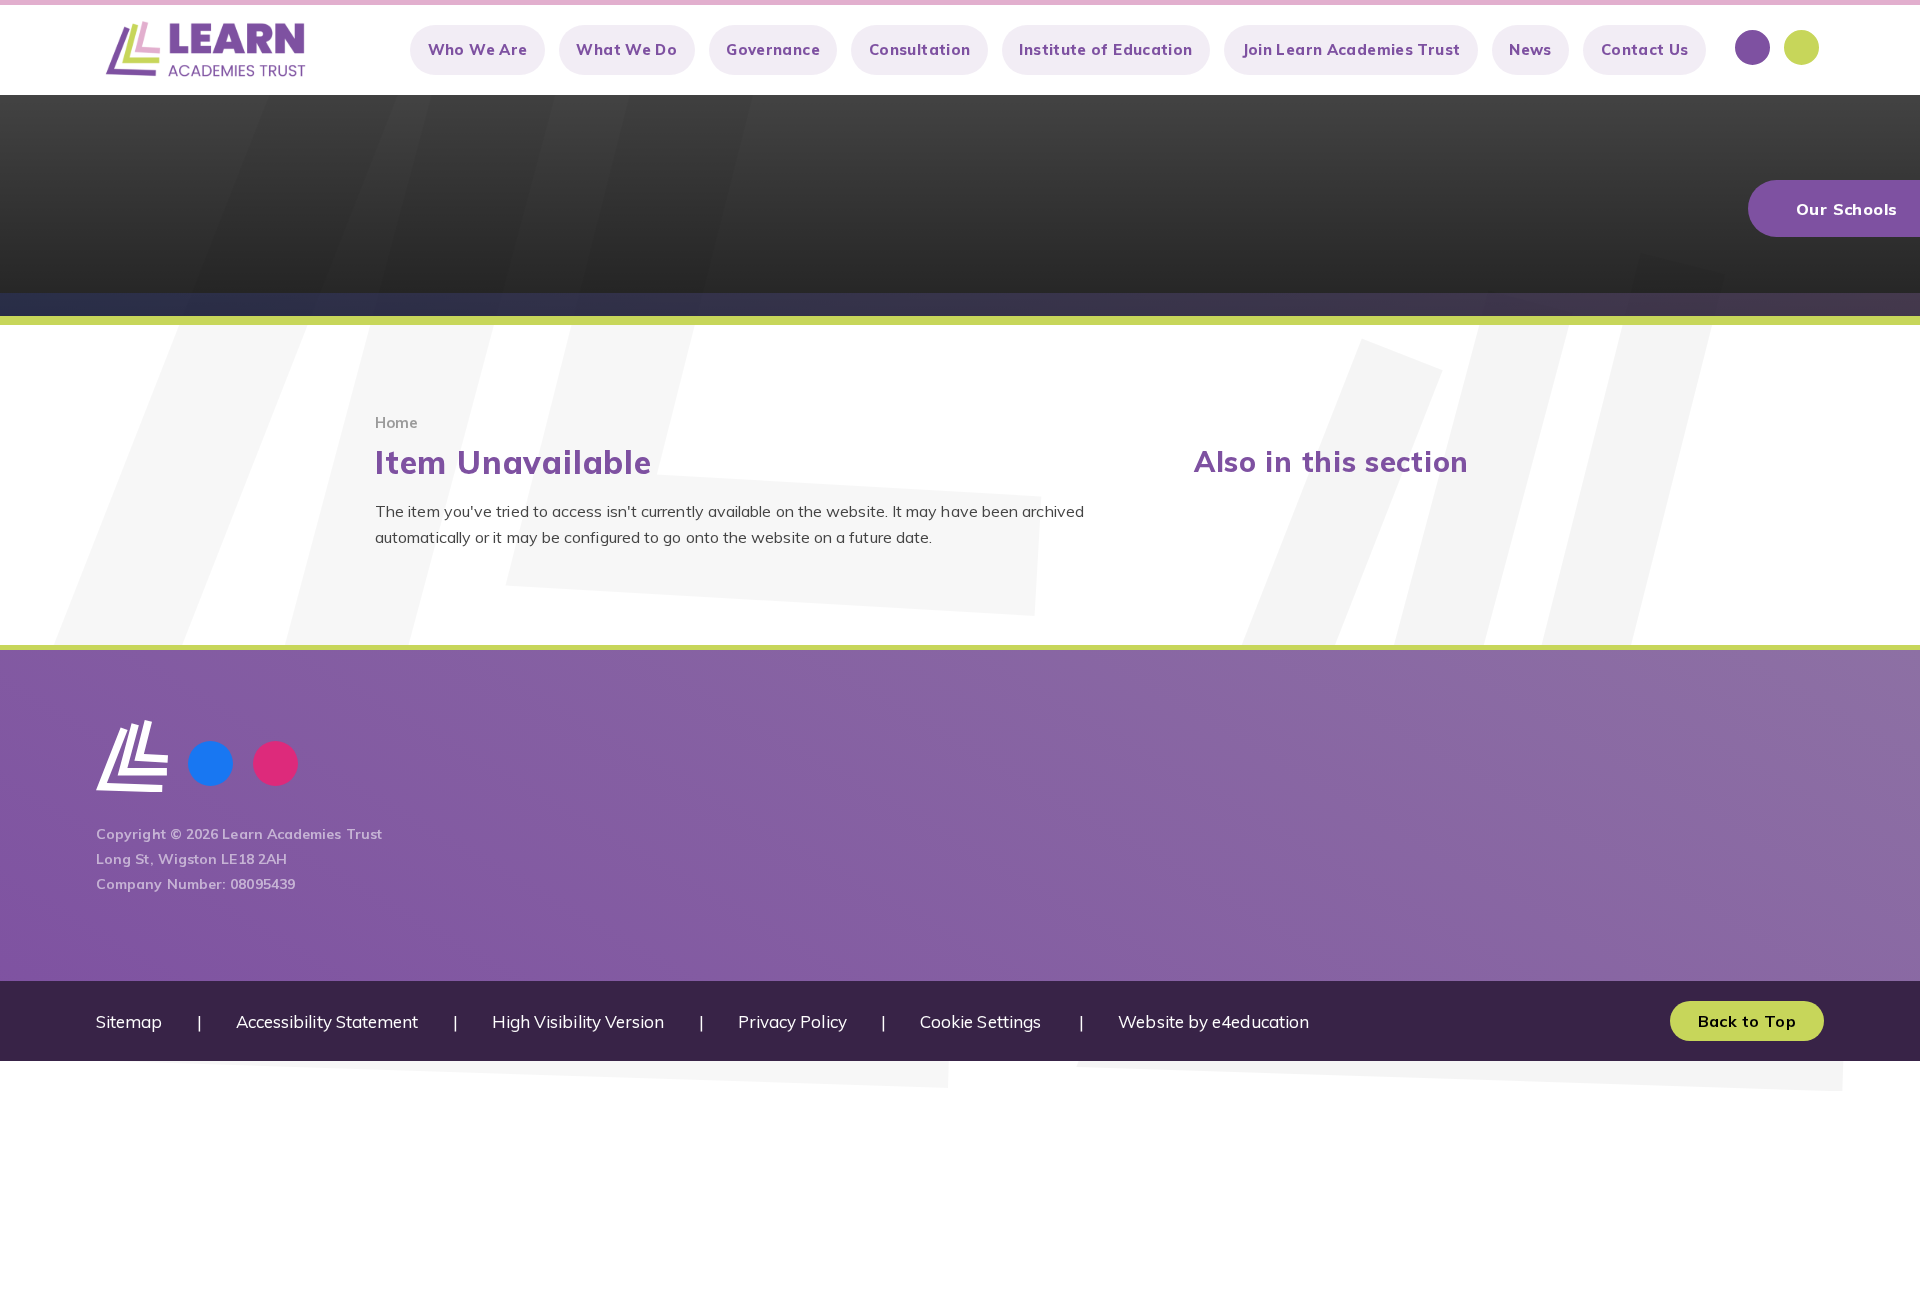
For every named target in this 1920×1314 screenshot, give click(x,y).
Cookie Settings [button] (980, 1021)
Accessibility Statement (327, 1021)
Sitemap (129, 1021)
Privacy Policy (792, 1021)
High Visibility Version (578, 1021)
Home (396, 422)
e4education (1260, 1021)
